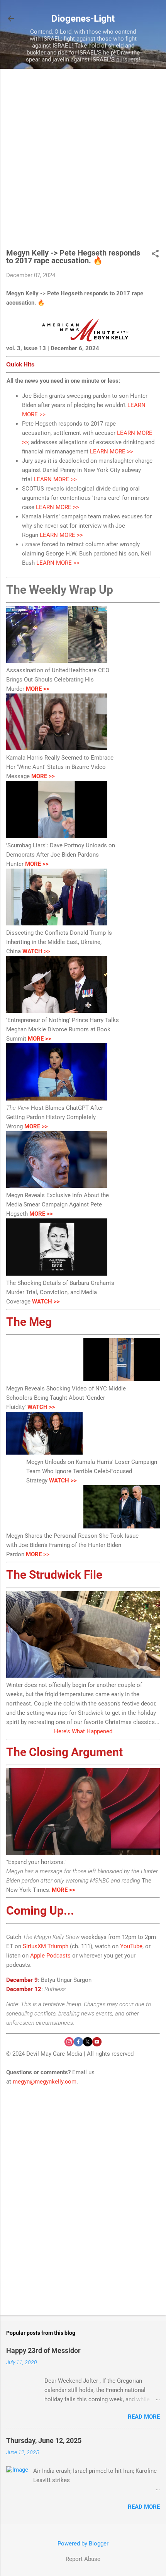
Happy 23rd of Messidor (43, 2350)
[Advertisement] (83, 162)
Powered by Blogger (83, 2544)
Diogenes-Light (83, 19)
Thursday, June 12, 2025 (44, 2441)
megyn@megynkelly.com (45, 2082)
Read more (144, 2417)
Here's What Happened (83, 1731)
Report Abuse (83, 2559)
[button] (155, 254)
